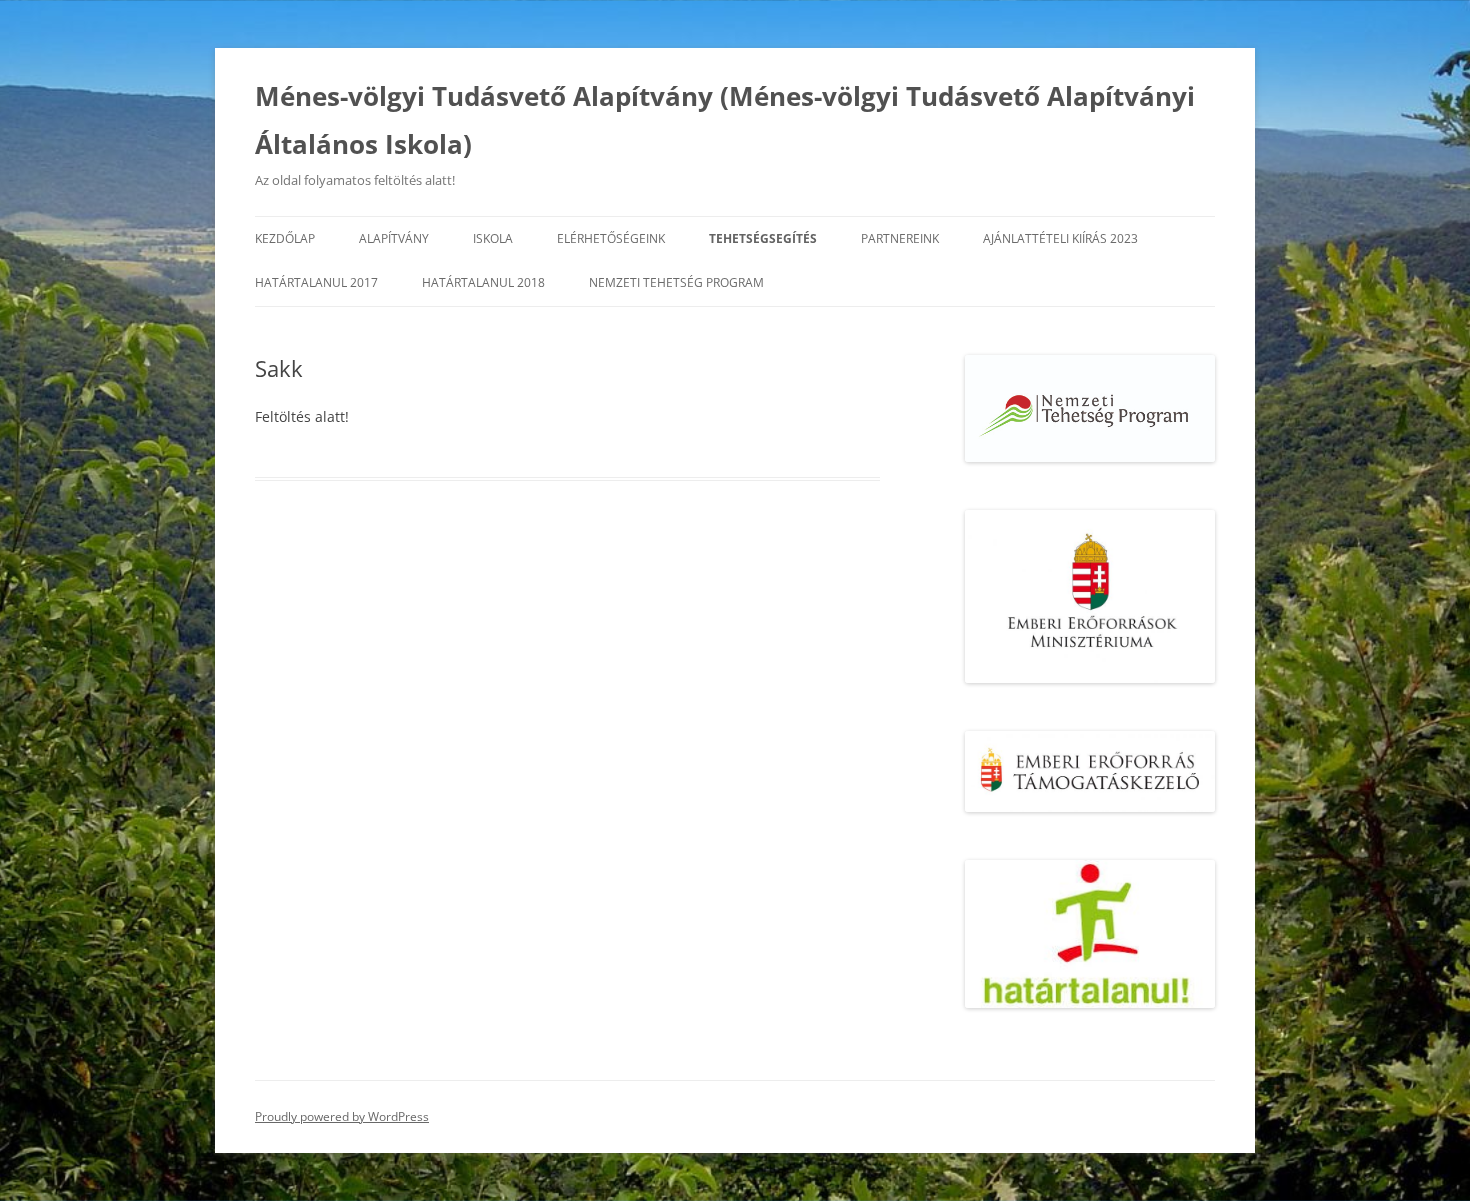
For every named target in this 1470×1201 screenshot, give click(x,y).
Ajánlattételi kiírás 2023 (1060, 238)
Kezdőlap (285, 238)
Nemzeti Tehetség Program (676, 282)
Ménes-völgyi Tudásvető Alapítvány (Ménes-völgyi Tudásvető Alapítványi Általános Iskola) (725, 120)
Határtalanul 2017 (316, 282)
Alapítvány (394, 238)
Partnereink (900, 238)
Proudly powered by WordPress (342, 1116)
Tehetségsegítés (763, 238)
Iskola (493, 238)
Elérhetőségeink (611, 238)
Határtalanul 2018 (483, 282)
